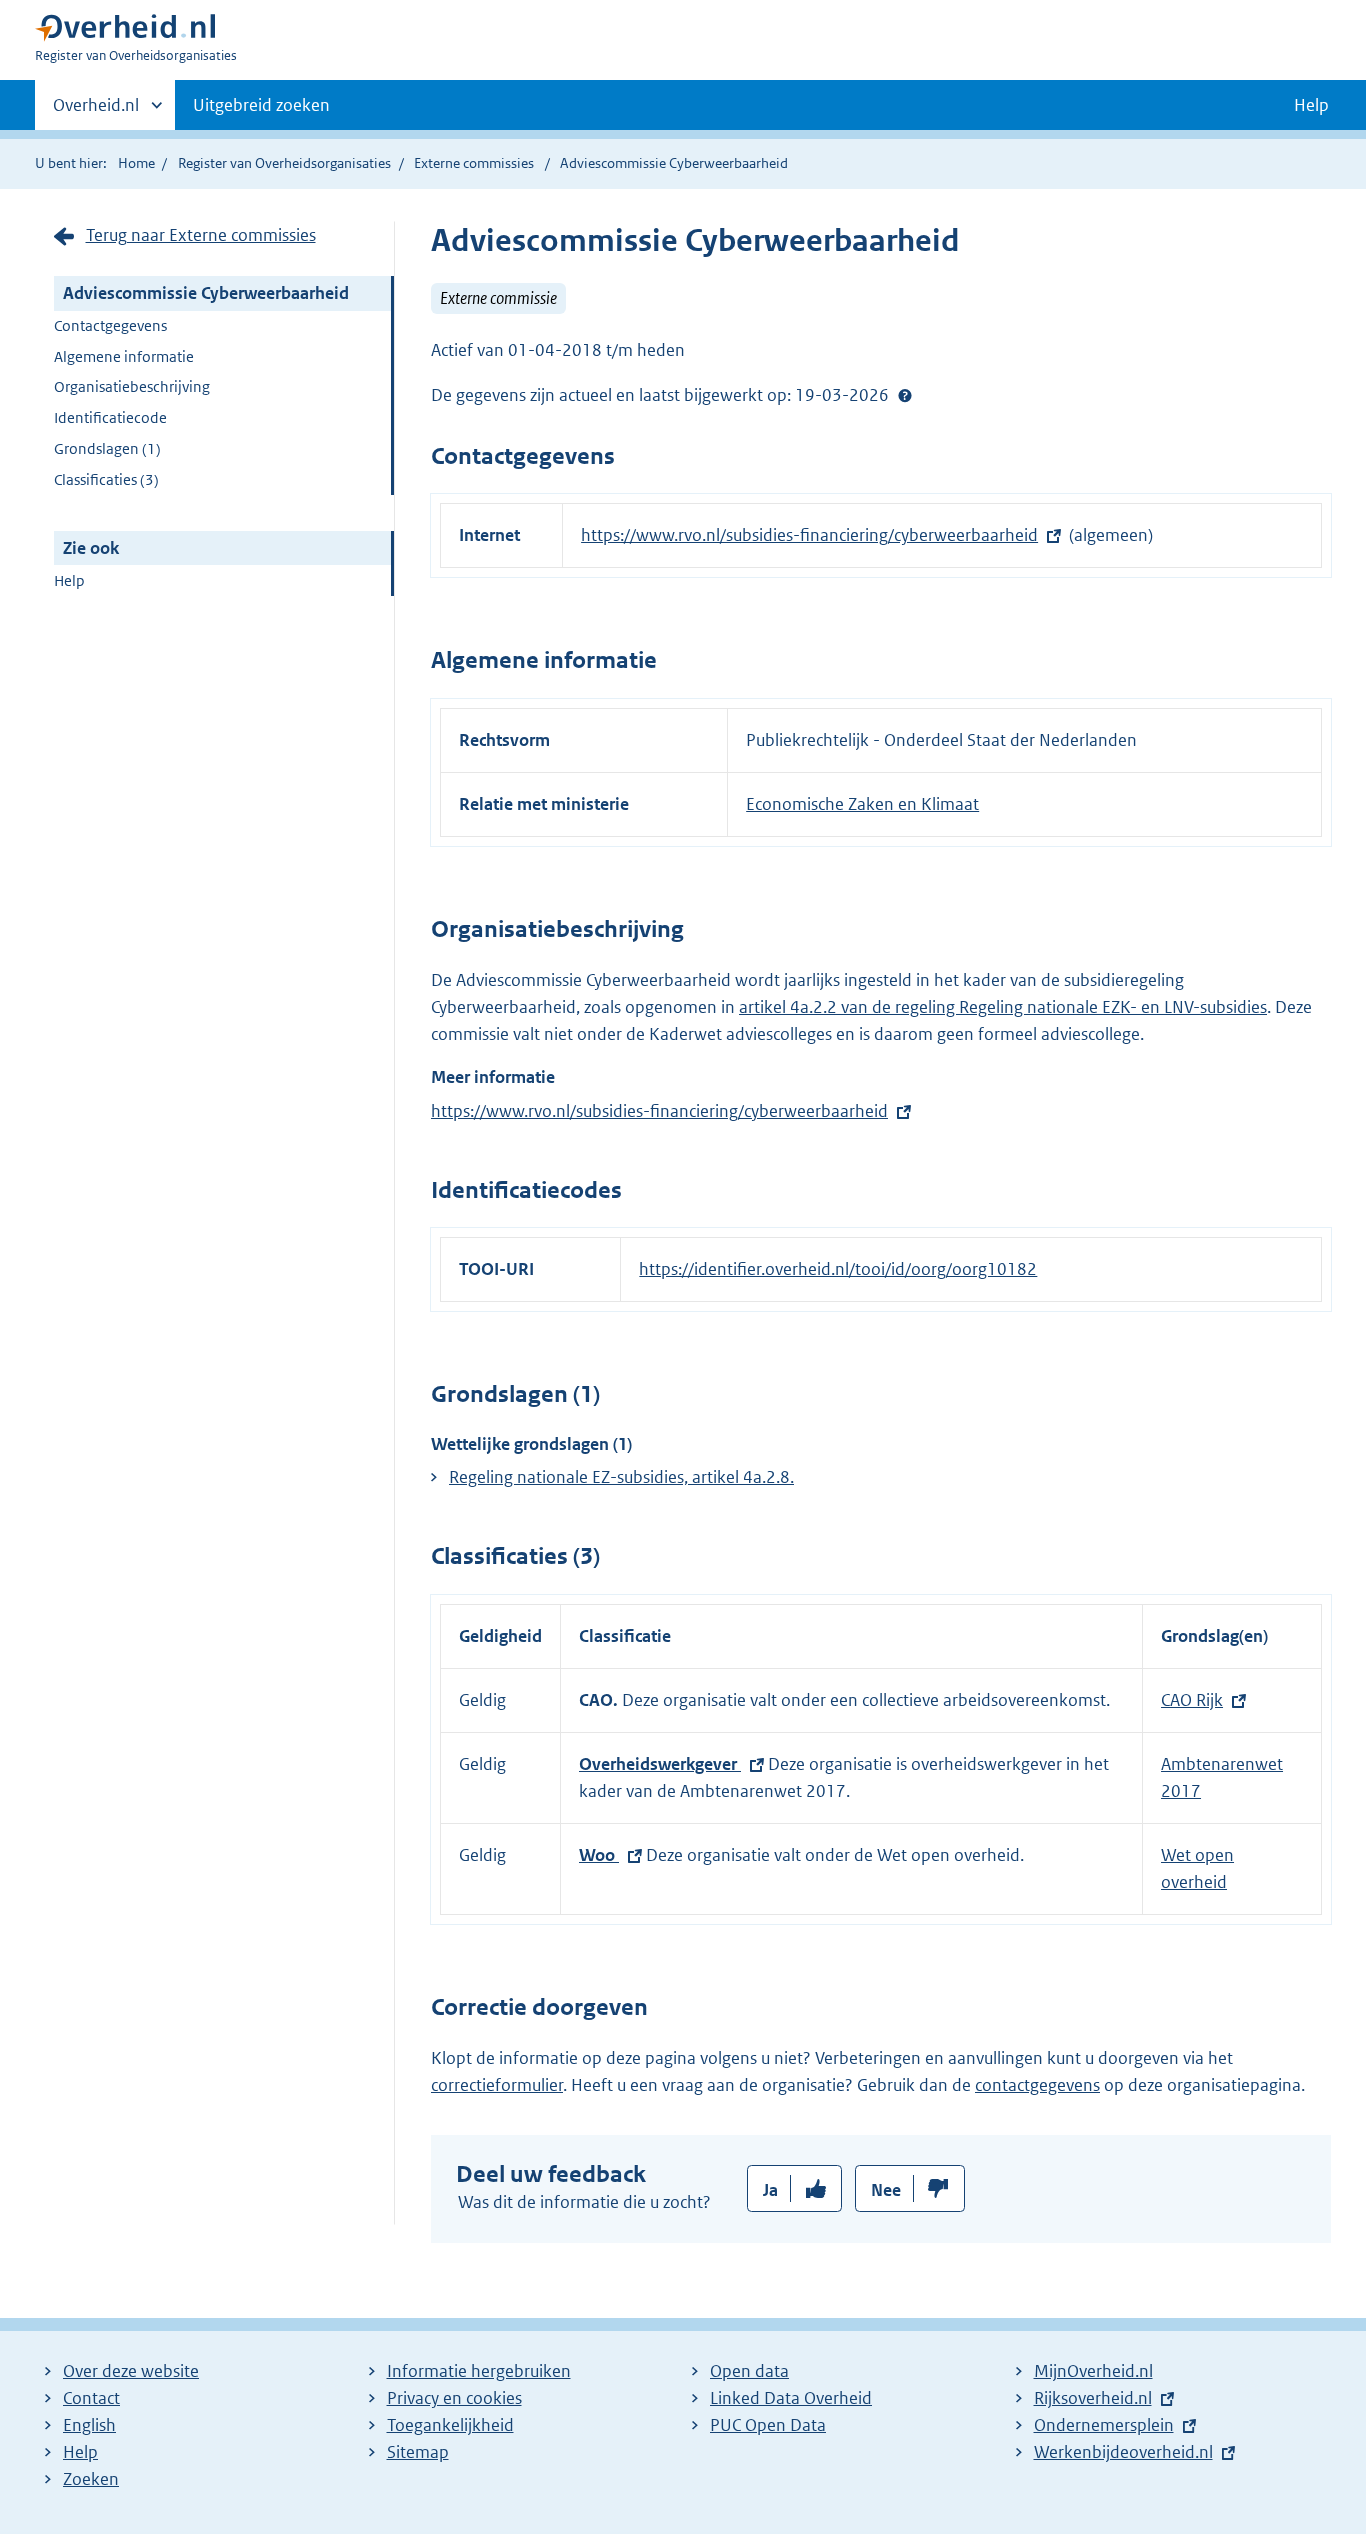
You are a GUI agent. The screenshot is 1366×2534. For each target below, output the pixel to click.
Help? (905, 395)
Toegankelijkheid (450, 2425)
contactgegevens (1037, 2085)
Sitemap (418, 2452)
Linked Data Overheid (791, 2398)
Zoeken (91, 2479)
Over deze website (131, 2371)
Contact (91, 2398)
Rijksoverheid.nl (1093, 2398)
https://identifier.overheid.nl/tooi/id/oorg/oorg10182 (838, 1269)
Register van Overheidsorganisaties (284, 163)
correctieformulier (497, 2085)
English (89, 2425)
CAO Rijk (1192, 1700)
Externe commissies (474, 163)
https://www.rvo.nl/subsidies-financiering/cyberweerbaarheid (809, 535)
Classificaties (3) (106, 479)
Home (136, 163)
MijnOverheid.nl (1093, 2371)
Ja (770, 2190)
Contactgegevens (110, 325)
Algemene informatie (124, 356)
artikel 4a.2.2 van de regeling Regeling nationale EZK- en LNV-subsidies (1003, 1007)
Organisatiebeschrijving (132, 386)
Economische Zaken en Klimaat (862, 804)
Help (69, 580)
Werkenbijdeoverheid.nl (1123, 2452)
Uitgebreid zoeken (261, 105)
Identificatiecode (110, 417)
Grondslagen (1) (107, 448)
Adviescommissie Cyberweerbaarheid (206, 293)
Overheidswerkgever (660, 1764)
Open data (749, 2371)
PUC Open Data (768, 2425)
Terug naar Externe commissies (201, 235)
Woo (599, 1855)
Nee (886, 2190)
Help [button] (1311, 105)
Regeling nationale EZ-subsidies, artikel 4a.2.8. (621, 1477)
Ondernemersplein (1104, 2425)
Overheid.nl (96, 112)
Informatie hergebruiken (479, 2371)
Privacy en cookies (454, 2398)
